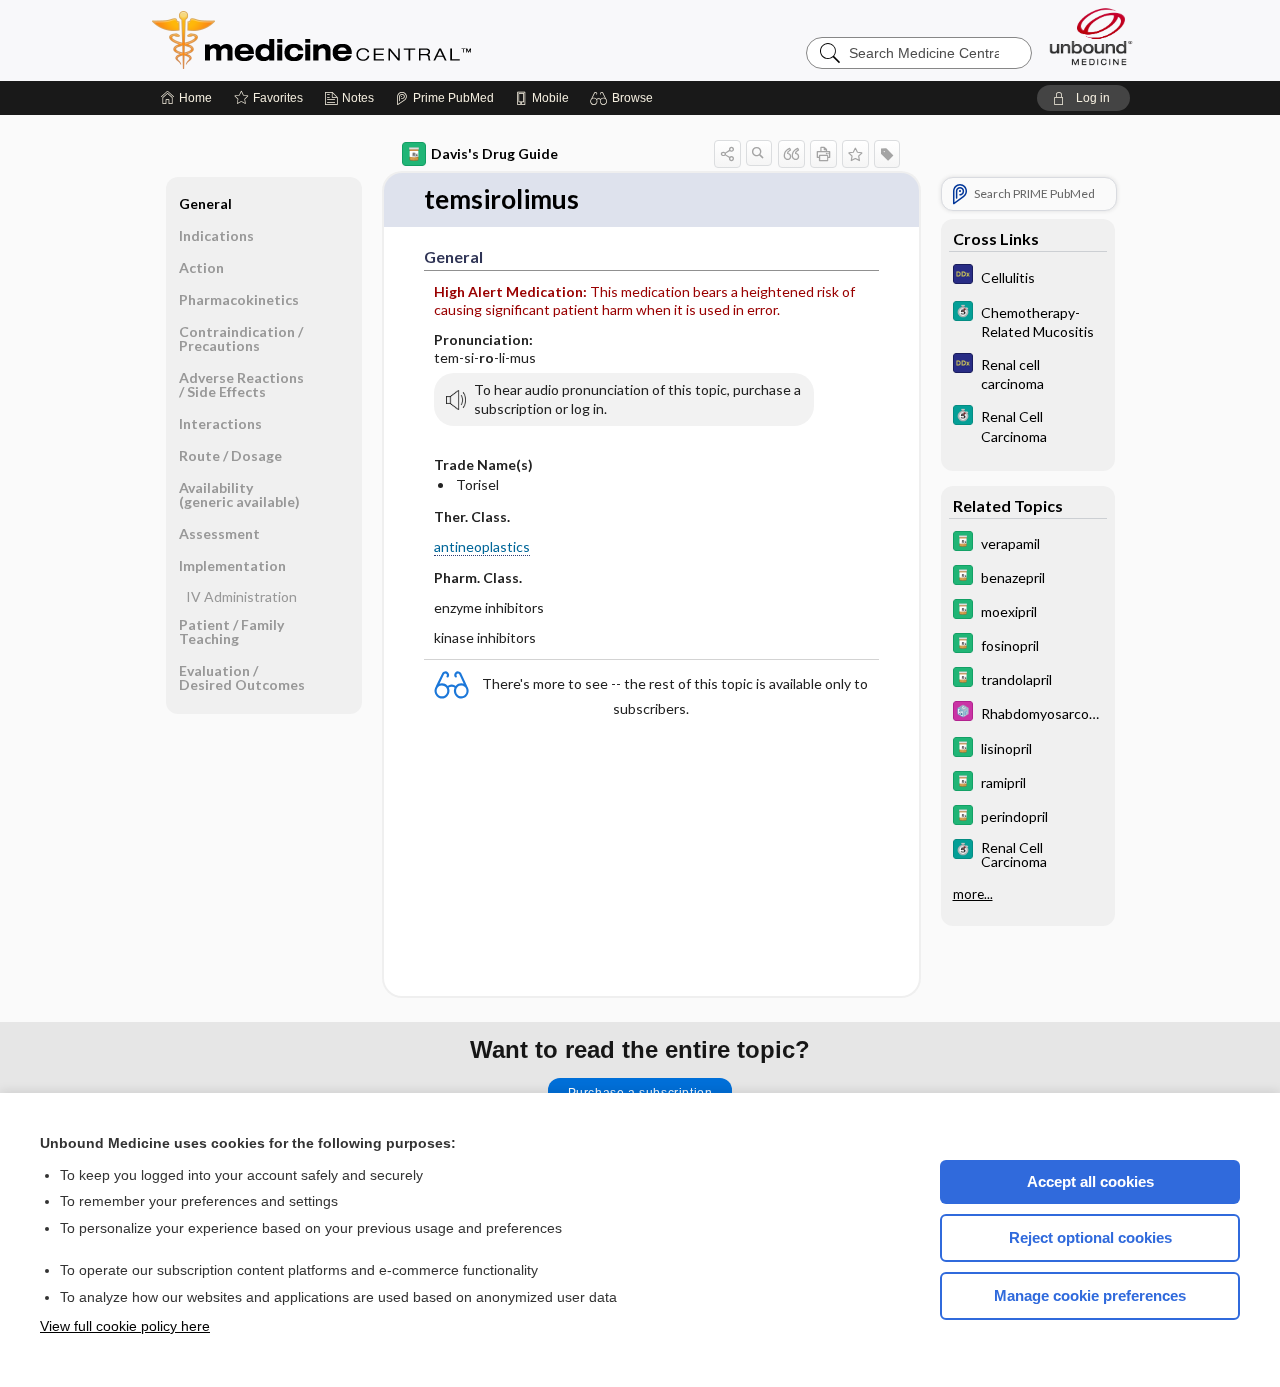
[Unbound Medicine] (1091, 36)
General (205, 203)
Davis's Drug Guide (494, 153)
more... (973, 894)
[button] (624, 98)
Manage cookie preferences (1090, 1295)
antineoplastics (482, 546)
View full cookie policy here (125, 1326)
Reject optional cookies (1090, 1237)
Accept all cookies (1090, 1181)
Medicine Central (400, 40)
